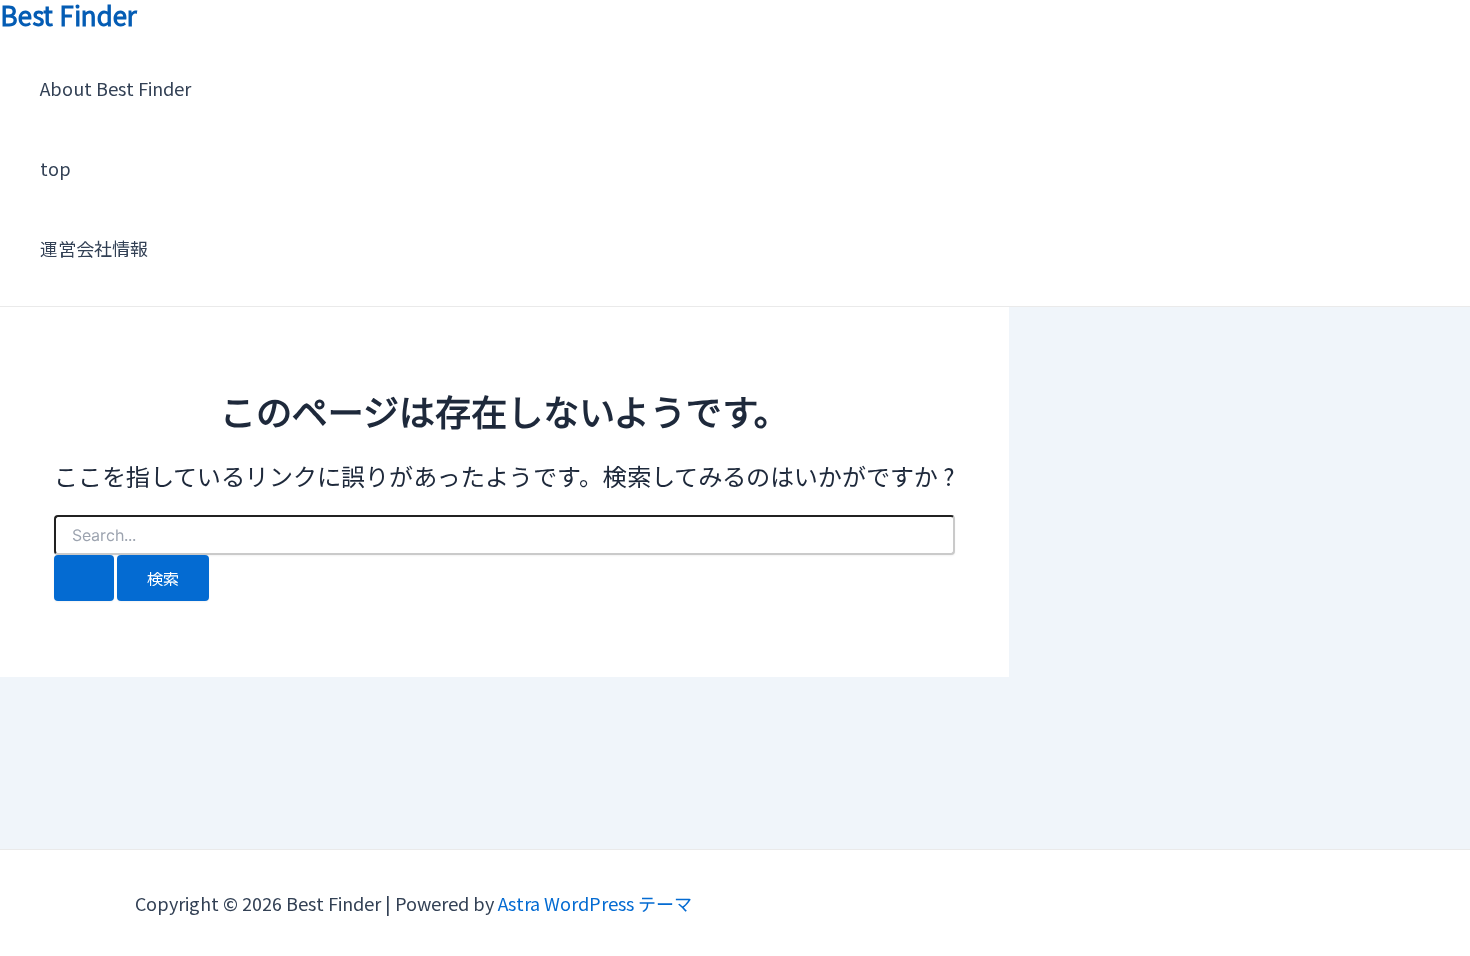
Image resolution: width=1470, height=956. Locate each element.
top (55, 168)
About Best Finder (115, 88)
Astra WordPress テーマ (595, 903)
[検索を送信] (84, 578)
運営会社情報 (94, 248)
